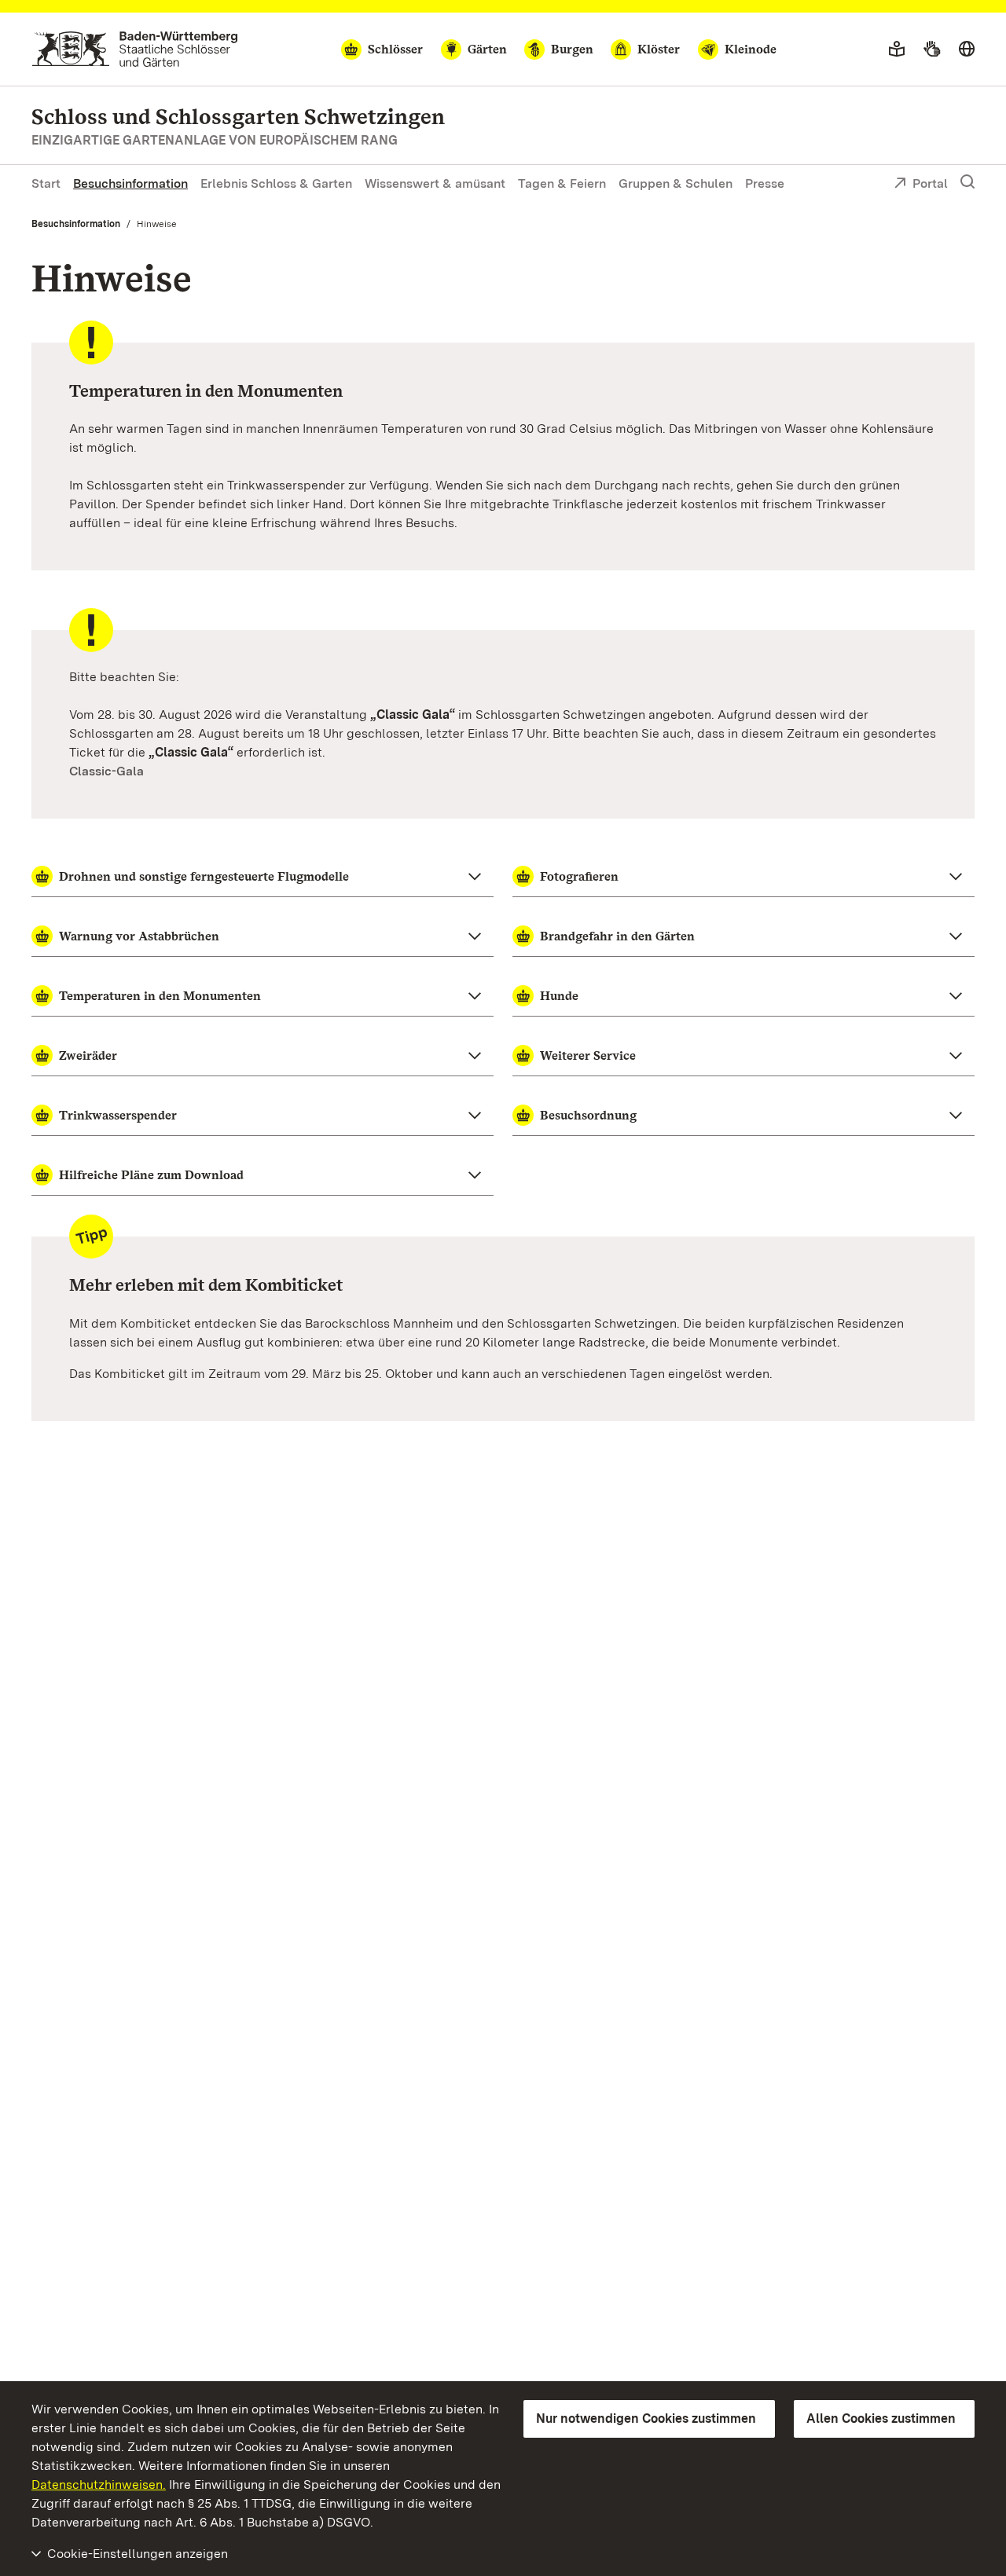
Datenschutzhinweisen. (99, 2484)
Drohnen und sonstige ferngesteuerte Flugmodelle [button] (204, 876)
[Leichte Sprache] (897, 49)
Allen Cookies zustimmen (881, 2418)
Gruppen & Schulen (676, 183)
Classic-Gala (106, 771)
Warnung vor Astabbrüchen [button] (139, 936)
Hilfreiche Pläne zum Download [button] (151, 1175)
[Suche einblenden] (967, 182)
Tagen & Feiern (562, 183)
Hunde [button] (559, 996)
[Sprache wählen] (967, 49)
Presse (765, 183)
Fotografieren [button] (579, 876)
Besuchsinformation (130, 183)
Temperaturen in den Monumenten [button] (160, 996)
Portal (930, 183)
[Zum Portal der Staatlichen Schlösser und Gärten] (135, 49)
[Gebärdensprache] (932, 49)
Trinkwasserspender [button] (118, 1115)
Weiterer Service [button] (588, 1055)
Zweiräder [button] (88, 1055)
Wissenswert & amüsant (435, 183)
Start (46, 183)
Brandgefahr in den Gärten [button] (617, 936)
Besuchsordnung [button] (588, 1115)
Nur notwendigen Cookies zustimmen (646, 2418)
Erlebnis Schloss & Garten (276, 183)
